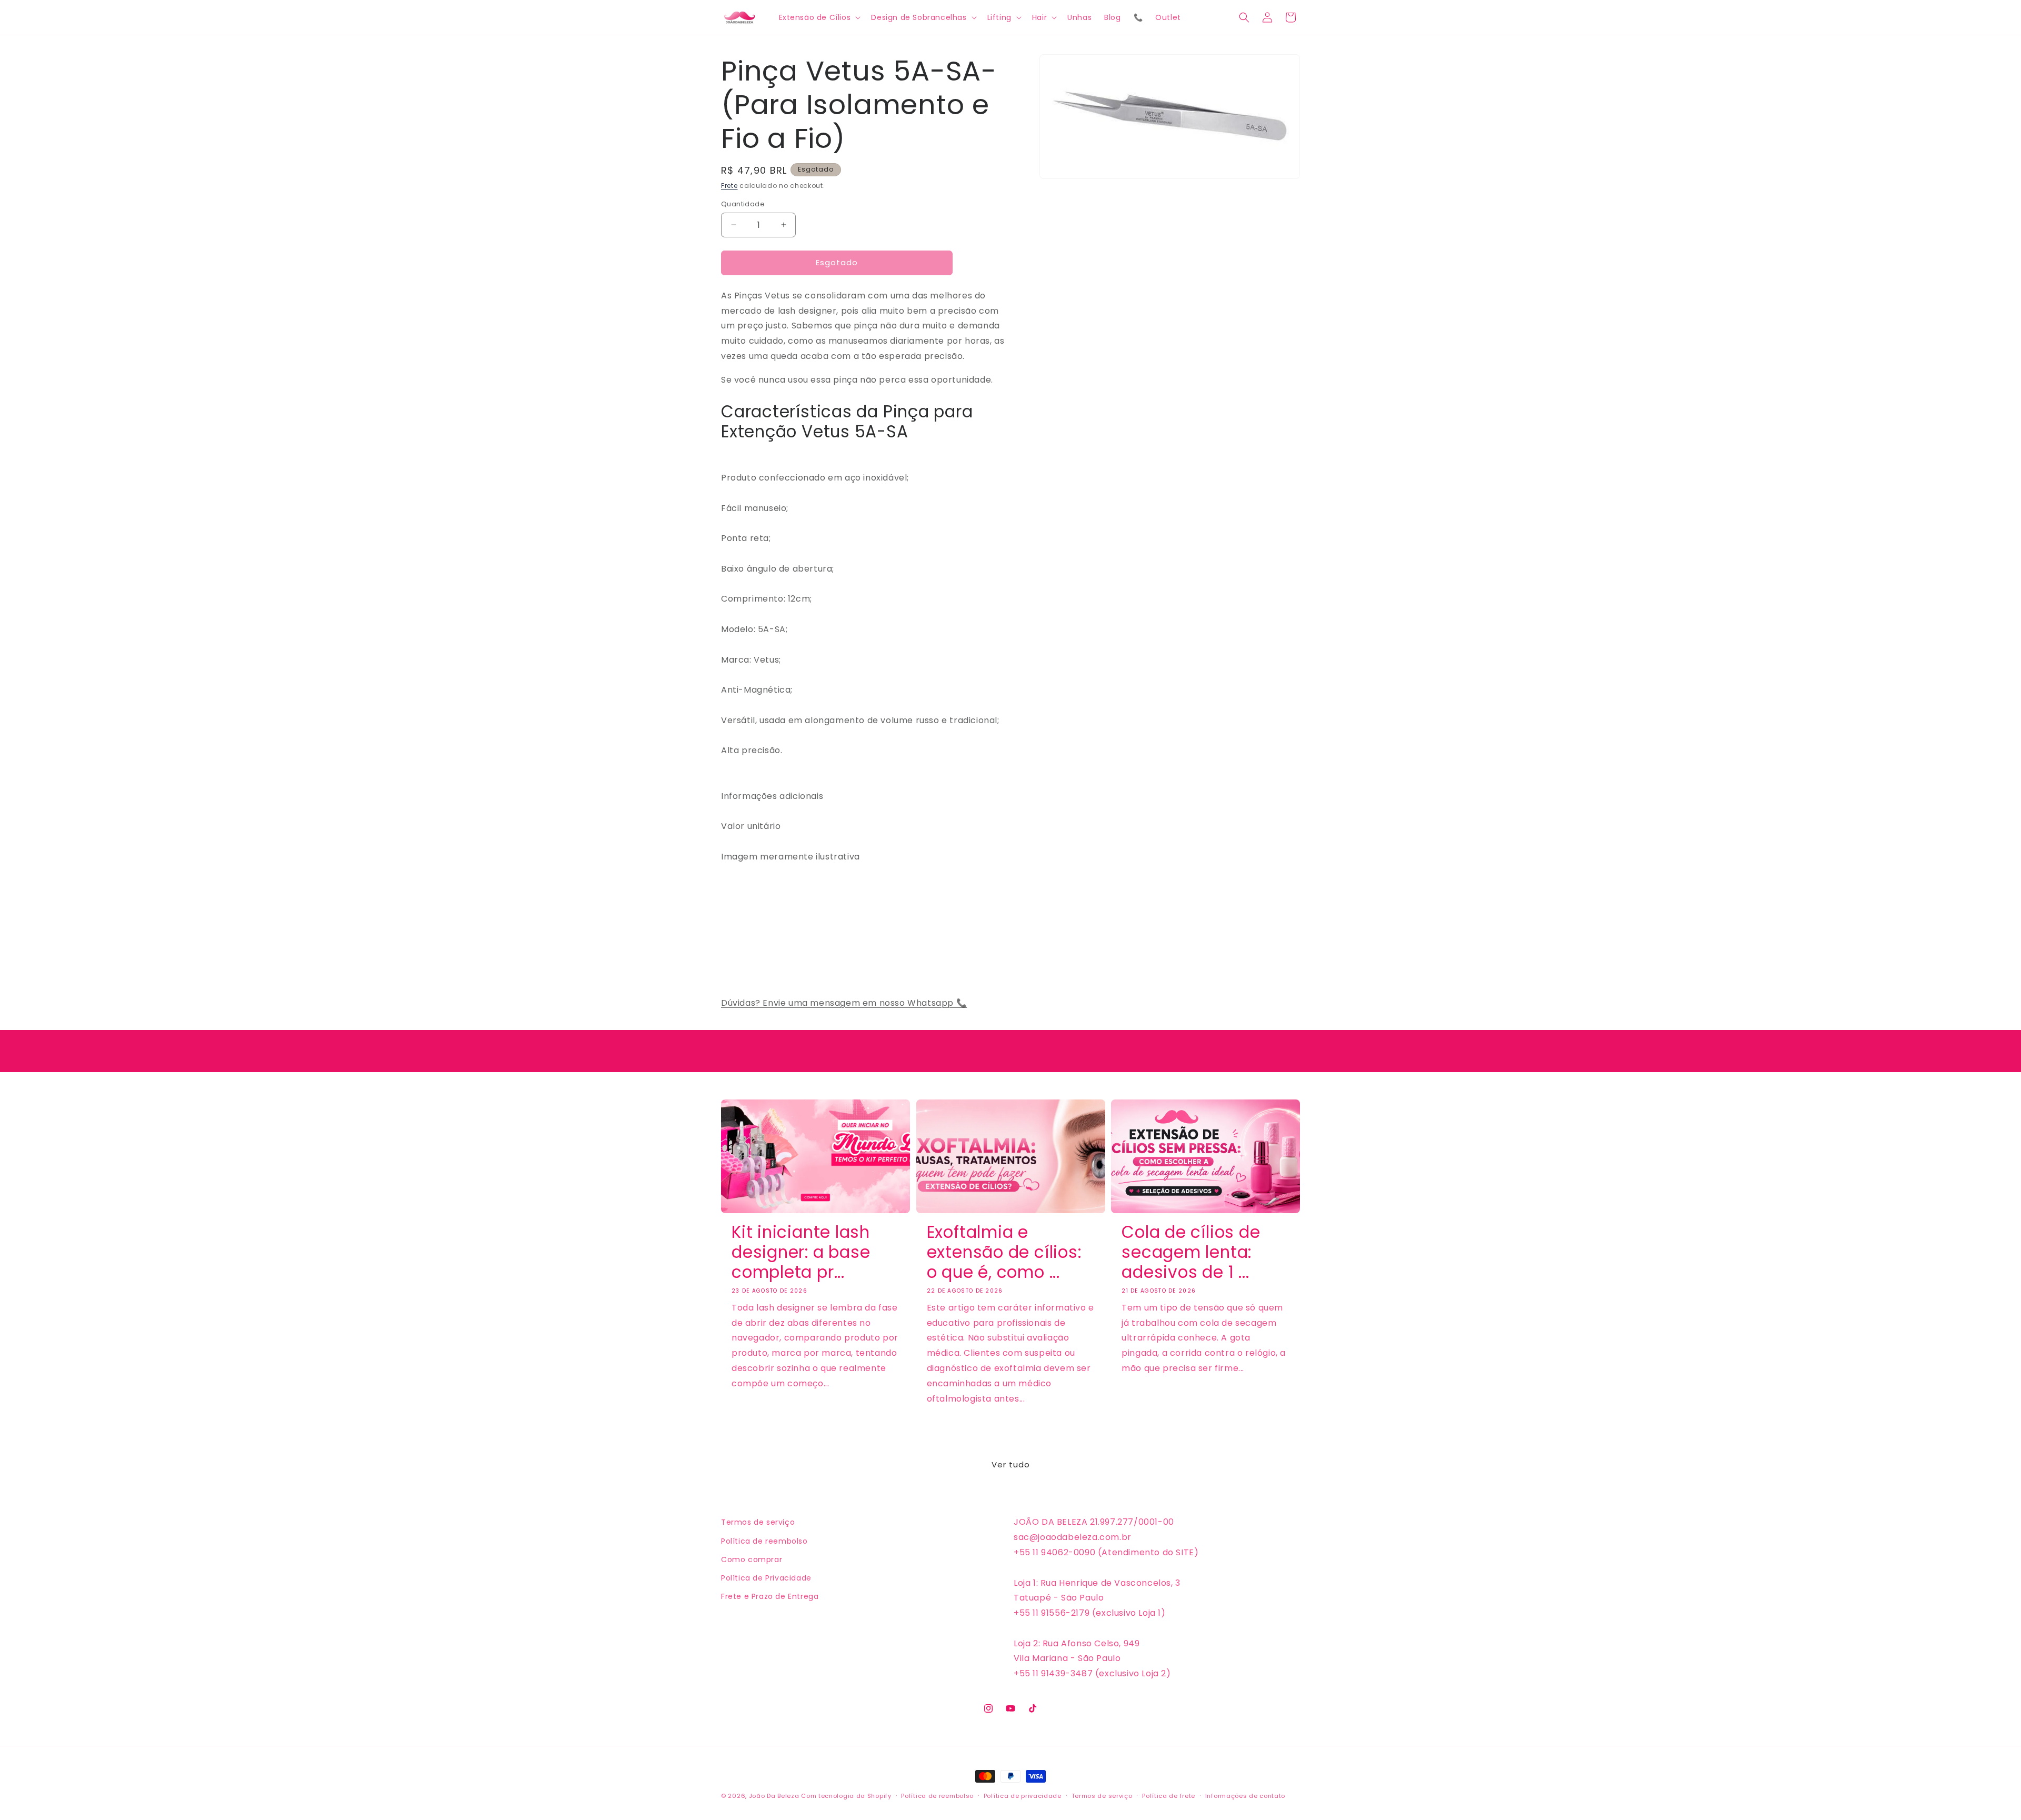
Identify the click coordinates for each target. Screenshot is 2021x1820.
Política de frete (1169, 1796)
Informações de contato (1245, 1796)
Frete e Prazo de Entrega (770, 1596)
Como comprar (752, 1559)
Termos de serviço (758, 1522)
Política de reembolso (764, 1541)
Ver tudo (1011, 1464)
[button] (819, 17)
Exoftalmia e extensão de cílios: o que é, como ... (1004, 1252)
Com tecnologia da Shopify (846, 1796)
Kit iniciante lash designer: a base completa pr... (801, 1252)
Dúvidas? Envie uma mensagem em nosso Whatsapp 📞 (844, 1003)
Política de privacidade (1023, 1796)
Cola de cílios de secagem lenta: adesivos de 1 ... (1191, 1252)
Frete (729, 186)
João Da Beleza (774, 1796)
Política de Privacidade (766, 1578)
